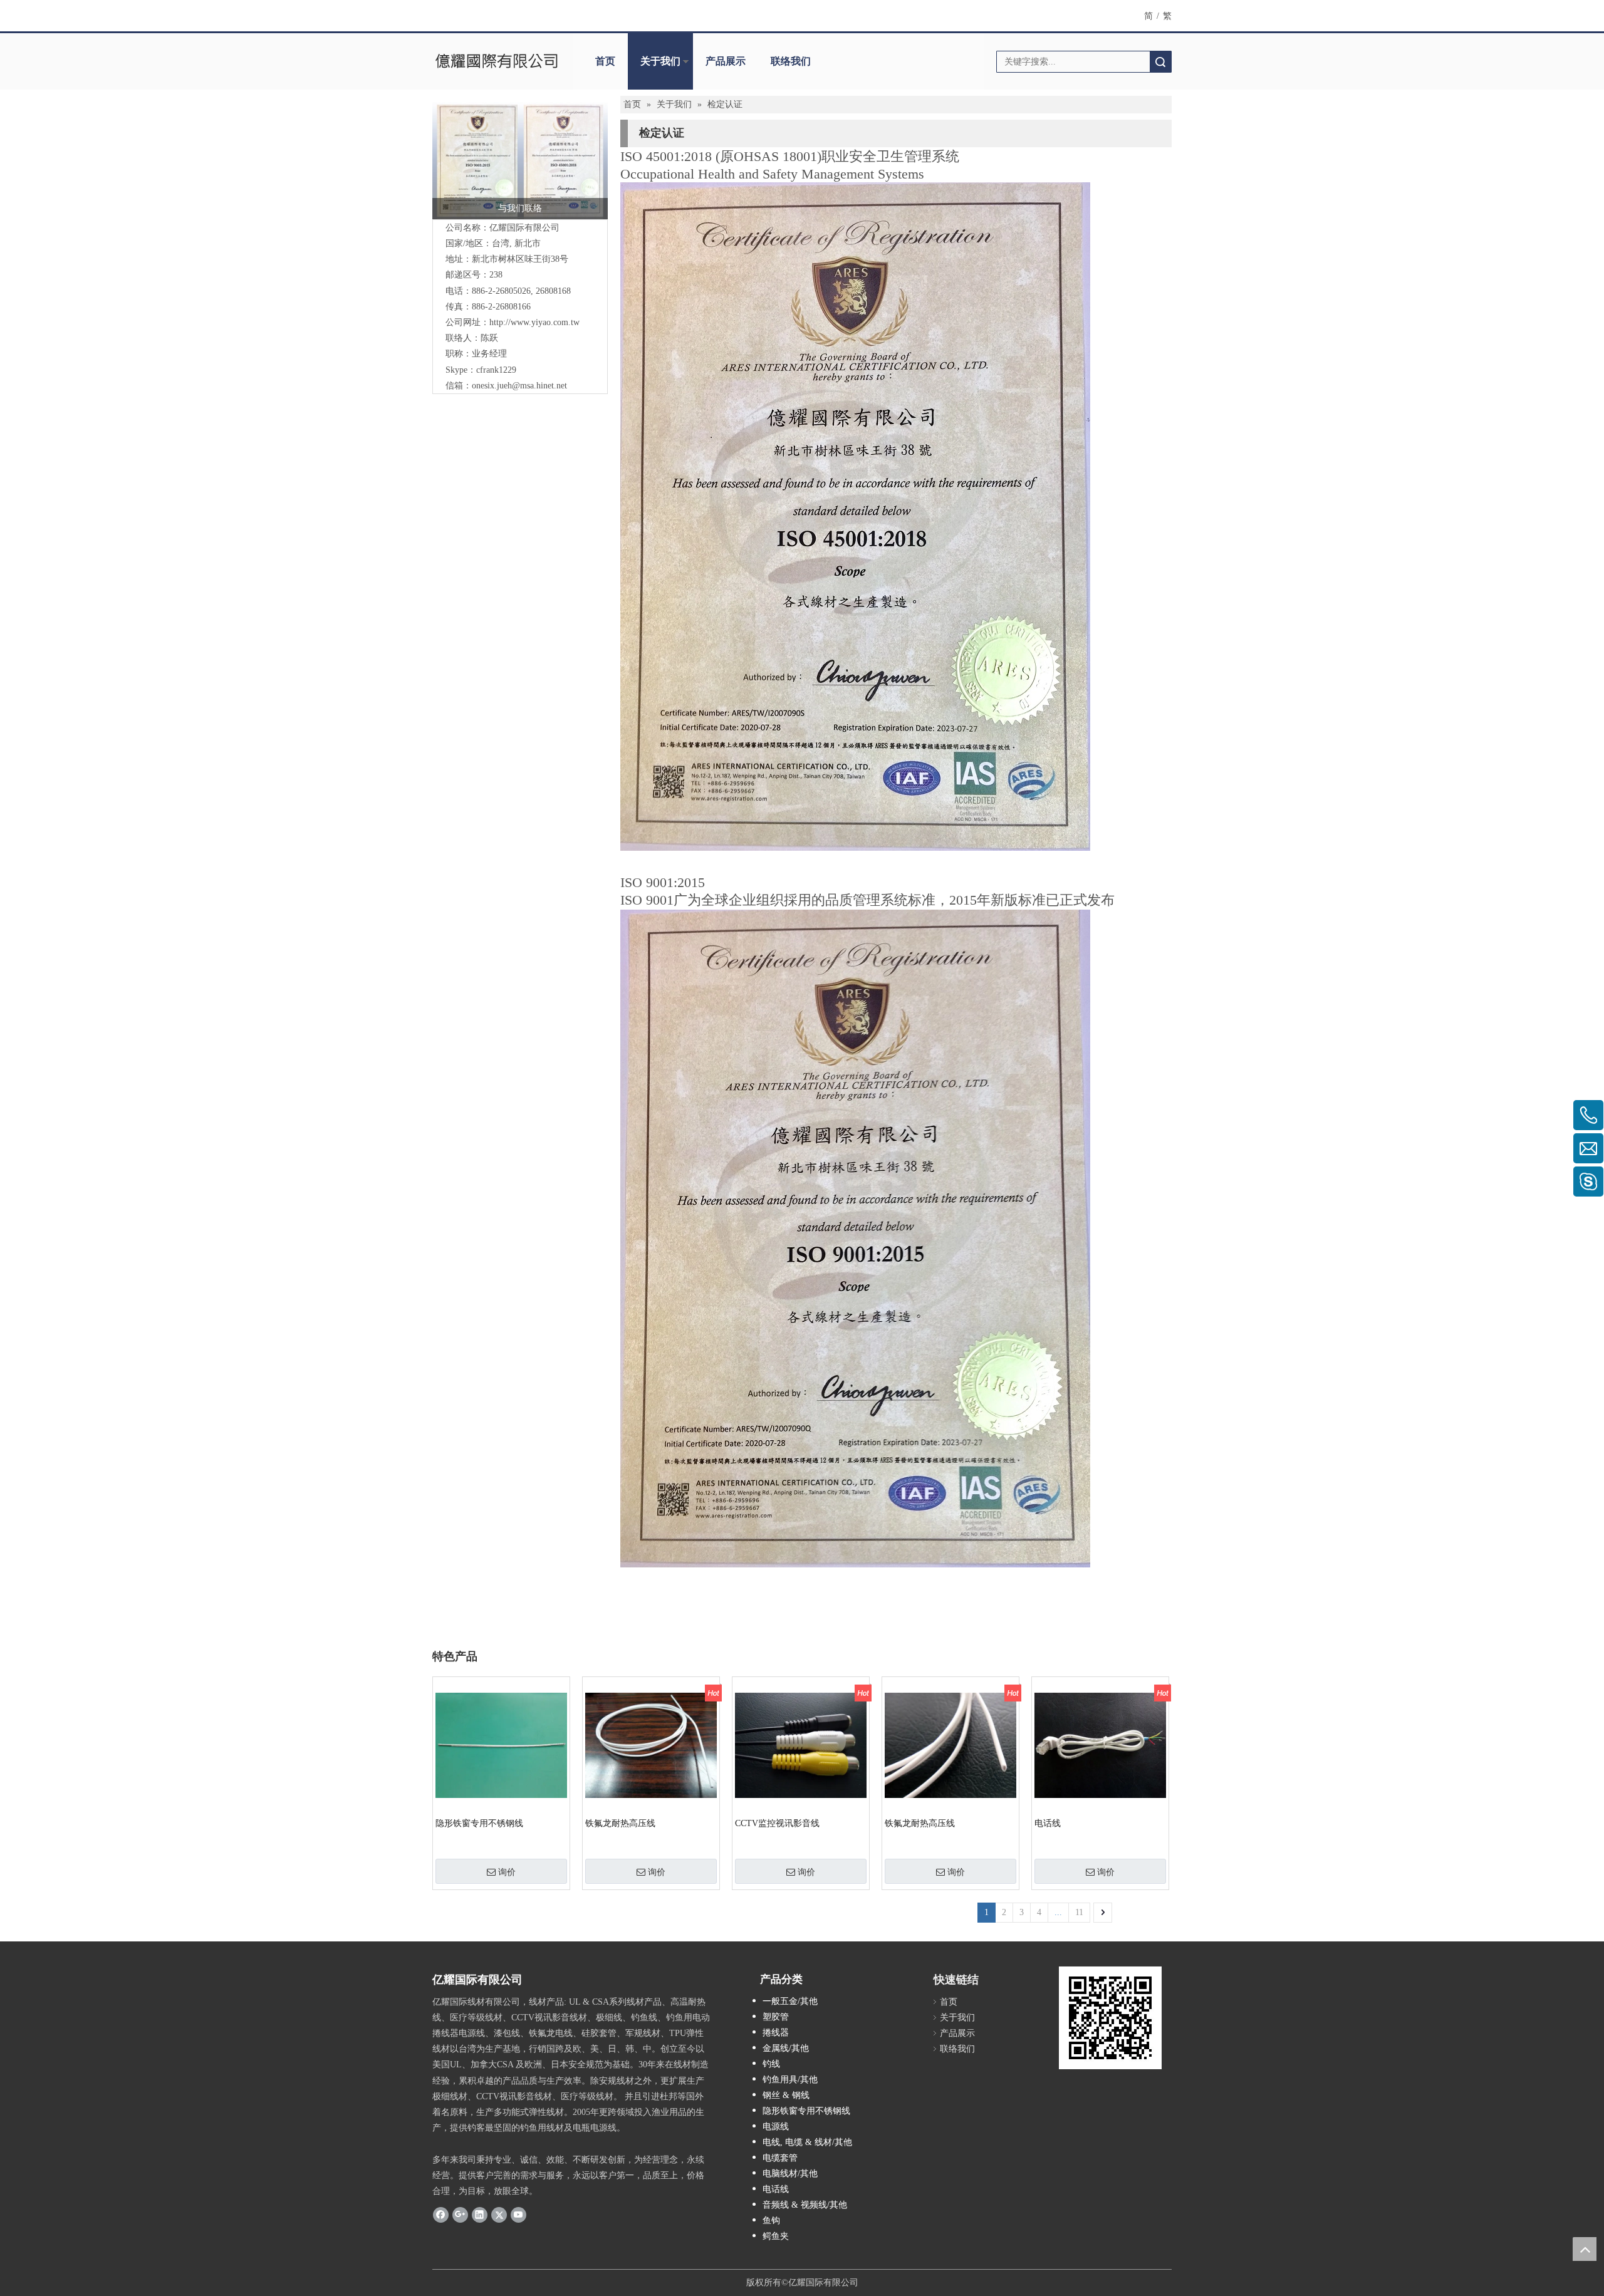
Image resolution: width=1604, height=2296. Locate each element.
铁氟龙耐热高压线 (620, 1823)
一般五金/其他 (790, 2001)
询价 (507, 1872)
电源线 (776, 2127)
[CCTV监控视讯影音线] (801, 1745)
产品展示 (726, 61)
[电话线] (1100, 1745)
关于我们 (660, 61)
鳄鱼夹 (776, 2236)
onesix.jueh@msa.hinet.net (519, 386)
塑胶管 (776, 2017)
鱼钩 (771, 2221)
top (1585, 2249)
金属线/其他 (786, 2048)
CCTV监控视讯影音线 (777, 1823)
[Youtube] (518, 2214)
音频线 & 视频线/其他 (805, 2205)
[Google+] (460, 2214)
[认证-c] (520, 160)
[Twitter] (499, 2214)
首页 (605, 61)
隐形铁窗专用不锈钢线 (479, 1823)
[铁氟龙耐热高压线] (651, 1745)
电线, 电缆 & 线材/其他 (807, 2142)
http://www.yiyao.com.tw (534, 322)
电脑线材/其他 (790, 2174)
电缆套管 (780, 2158)
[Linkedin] (480, 2214)
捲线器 (776, 2033)
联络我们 (791, 61)
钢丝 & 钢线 (786, 2095)
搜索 (1160, 62)
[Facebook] (441, 2214)
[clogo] (497, 61)
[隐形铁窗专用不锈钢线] (501, 1745)
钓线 (771, 2064)
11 (1079, 1912)
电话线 (1048, 1823)
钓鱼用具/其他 (790, 2080)
